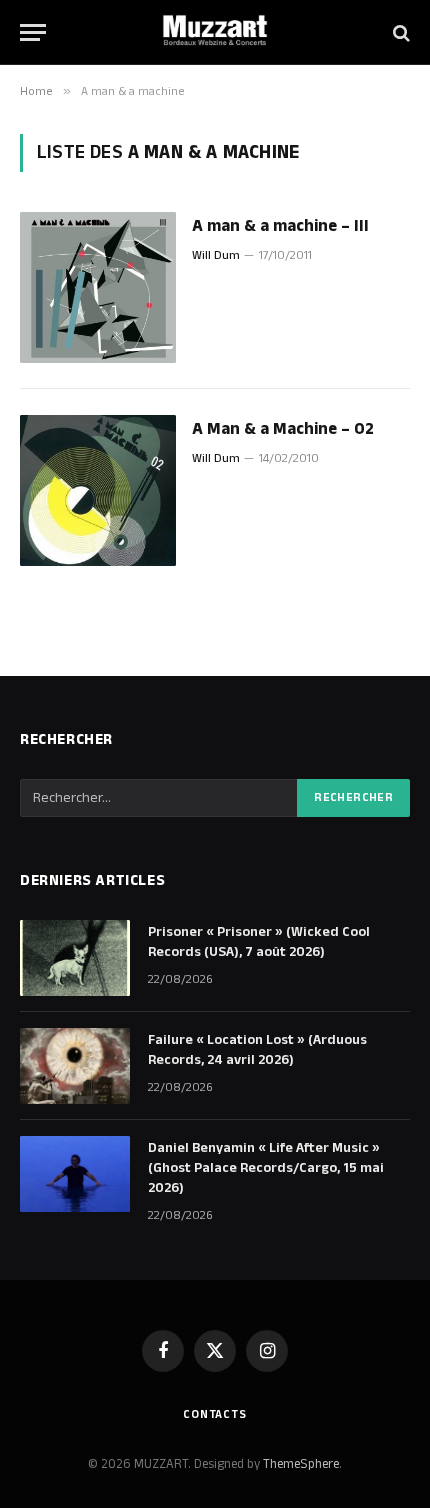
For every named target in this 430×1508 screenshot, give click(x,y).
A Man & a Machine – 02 (283, 429)
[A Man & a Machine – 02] (98, 490)
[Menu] (33, 32)
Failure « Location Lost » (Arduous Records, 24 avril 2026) (257, 1050)
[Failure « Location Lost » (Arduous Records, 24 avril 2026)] (75, 1066)
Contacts (215, 1414)
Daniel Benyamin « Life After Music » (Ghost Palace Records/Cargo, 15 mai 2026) (266, 1168)
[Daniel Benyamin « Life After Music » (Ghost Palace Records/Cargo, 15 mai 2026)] (75, 1174)
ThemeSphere (301, 1464)
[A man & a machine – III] (98, 287)
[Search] (399, 32)
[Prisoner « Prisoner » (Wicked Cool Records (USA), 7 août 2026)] (75, 958)
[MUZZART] (215, 32)
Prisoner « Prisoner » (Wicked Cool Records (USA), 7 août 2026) (259, 942)
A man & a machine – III (280, 226)
